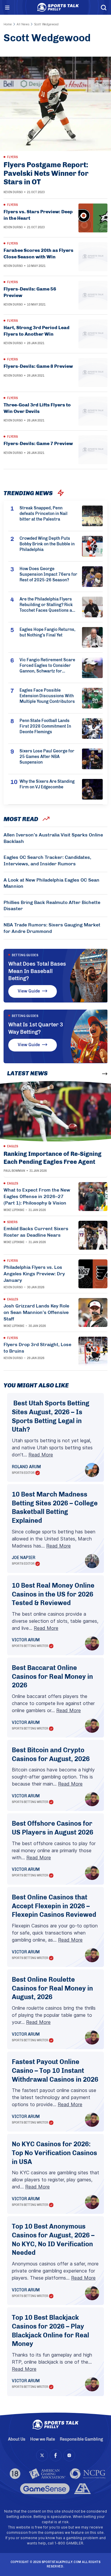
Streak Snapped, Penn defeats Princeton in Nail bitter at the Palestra (44, 514)
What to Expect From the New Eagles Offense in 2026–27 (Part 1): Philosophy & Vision (37, 1196)
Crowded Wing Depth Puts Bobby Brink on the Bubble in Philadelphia (47, 544)
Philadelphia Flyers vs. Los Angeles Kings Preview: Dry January (34, 1274)
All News (23, 24)
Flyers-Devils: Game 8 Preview (38, 366)
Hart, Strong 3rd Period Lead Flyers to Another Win (37, 331)
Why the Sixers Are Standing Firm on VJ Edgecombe (47, 784)
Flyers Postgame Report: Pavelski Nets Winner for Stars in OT (46, 173)
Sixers (12, 1222)
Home (8, 24)
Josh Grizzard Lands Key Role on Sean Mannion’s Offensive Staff (36, 1312)
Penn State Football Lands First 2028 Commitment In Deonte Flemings (45, 726)
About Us (17, 2439)
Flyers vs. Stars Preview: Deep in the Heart (38, 215)
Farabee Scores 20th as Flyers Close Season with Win (38, 254)
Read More (41, 1455)
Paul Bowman (14, 1171)
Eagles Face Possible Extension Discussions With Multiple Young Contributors (47, 696)
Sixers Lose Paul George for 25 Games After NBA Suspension (47, 757)
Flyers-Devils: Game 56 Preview (30, 292)
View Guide (29, 991)
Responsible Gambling (81, 2439)
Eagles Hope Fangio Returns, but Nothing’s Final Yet (48, 632)
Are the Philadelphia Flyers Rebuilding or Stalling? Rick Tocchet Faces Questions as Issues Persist (47, 605)
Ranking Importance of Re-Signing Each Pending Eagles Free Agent (53, 1158)
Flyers (12, 157)
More (94, 1074)
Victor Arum (26, 1640)
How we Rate (43, 2439)
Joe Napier (24, 1558)
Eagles (13, 1146)
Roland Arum (26, 1467)
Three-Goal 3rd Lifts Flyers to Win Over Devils (37, 408)
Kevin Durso (13, 192)
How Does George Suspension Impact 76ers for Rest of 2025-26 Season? (48, 574)
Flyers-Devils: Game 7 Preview (38, 443)
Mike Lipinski (14, 1210)
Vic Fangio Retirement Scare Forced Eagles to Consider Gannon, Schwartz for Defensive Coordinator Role (47, 666)
